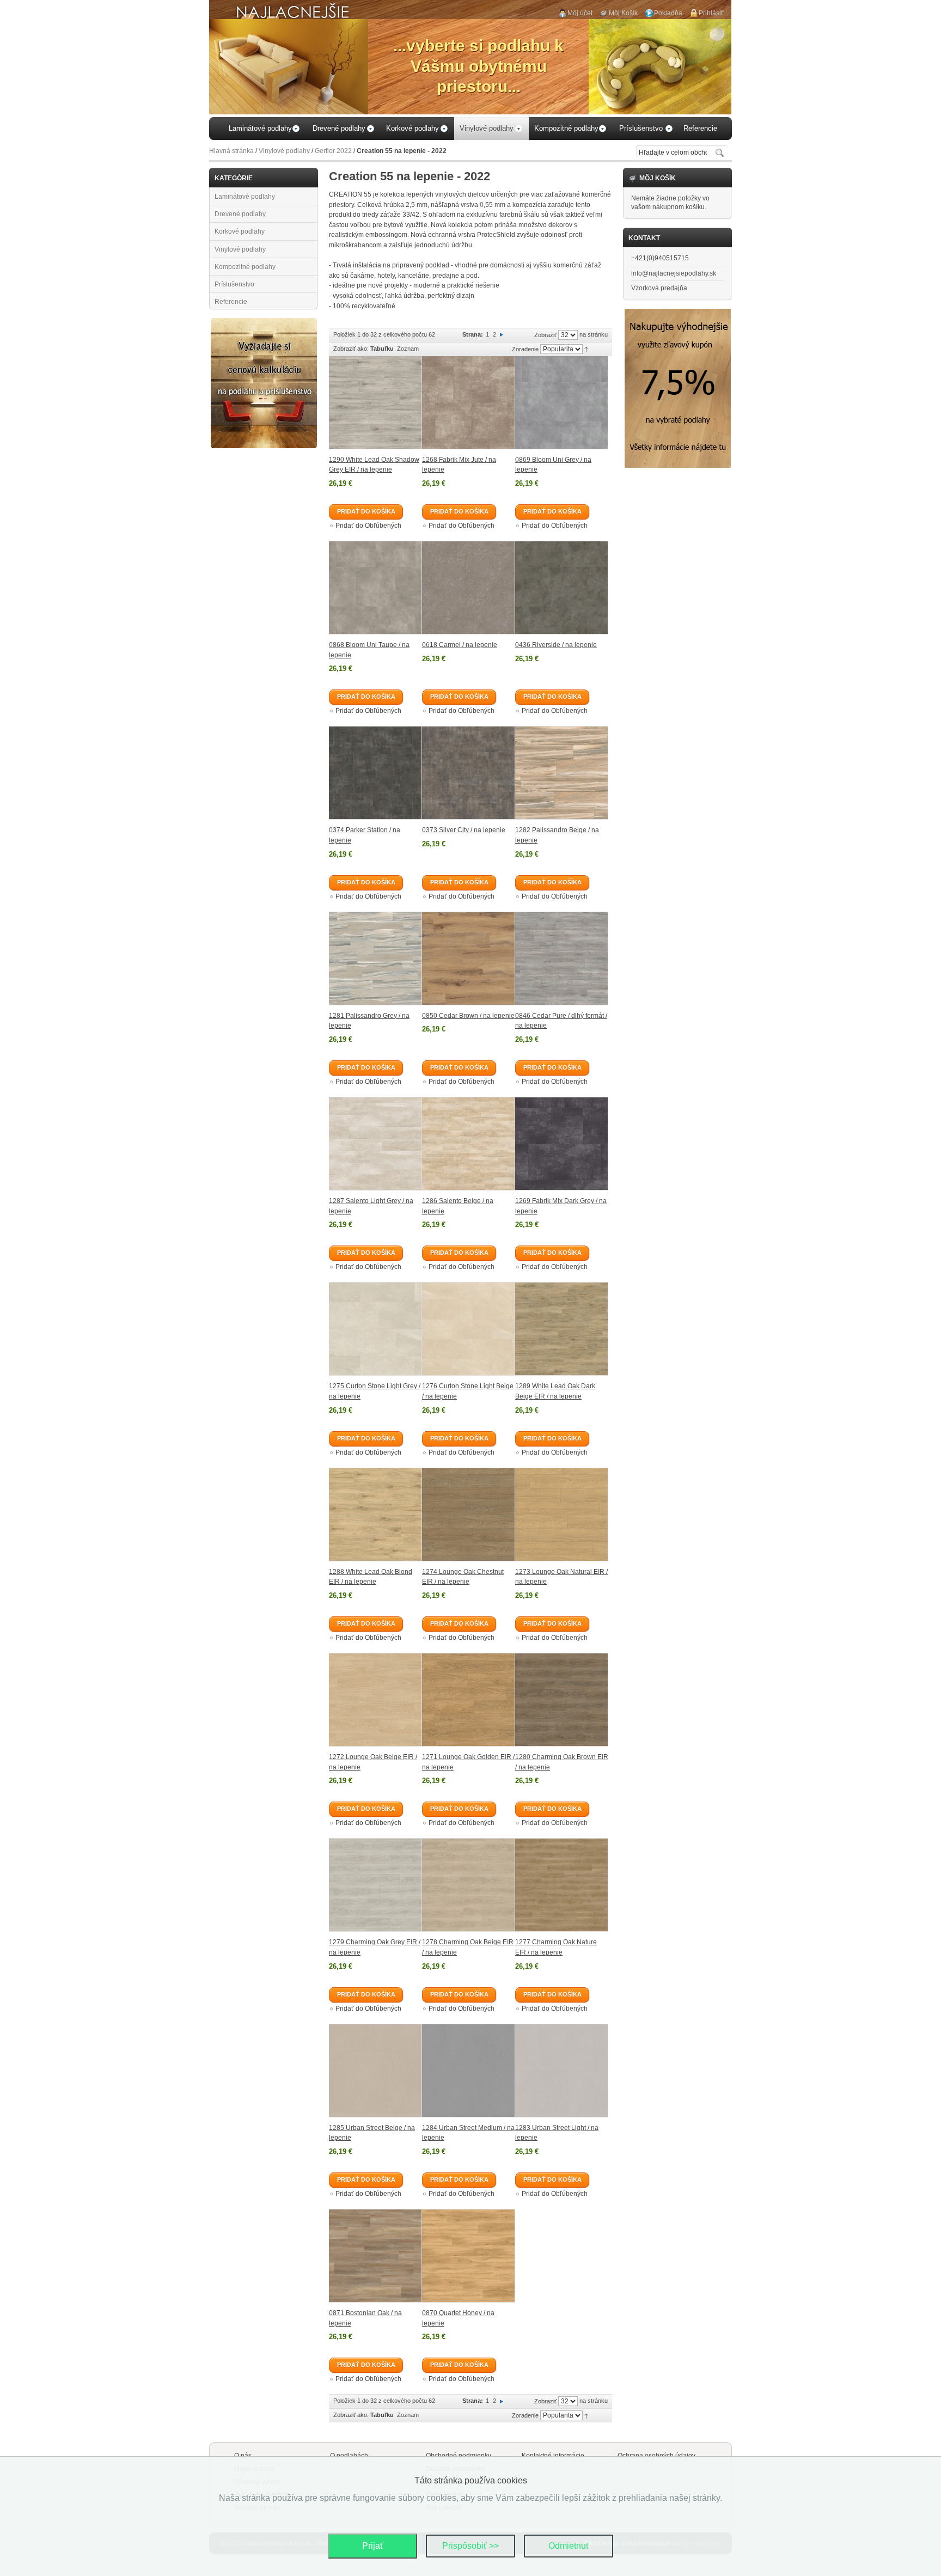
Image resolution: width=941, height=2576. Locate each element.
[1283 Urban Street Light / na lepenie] (561, 2071)
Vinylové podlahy (284, 151)
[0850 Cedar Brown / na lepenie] (469, 959)
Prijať (373, 2546)
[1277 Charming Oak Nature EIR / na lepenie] (561, 1885)
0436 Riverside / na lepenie (556, 645)
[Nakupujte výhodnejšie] (678, 313)
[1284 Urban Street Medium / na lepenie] (469, 2071)
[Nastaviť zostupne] (586, 349)
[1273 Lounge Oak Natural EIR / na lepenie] (561, 1515)
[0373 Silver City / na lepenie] (469, 773)
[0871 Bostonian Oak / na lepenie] (375, 2256)
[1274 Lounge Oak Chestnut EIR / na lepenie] (469, 1515)
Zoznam (408, 349)
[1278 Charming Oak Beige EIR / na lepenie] (469, 1885)
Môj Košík (623, 13)
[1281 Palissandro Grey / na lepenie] (375, 959)
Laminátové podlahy (245, 197)
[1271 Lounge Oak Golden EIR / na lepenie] (469, 1700)
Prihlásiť (711, 13)
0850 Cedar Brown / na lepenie (468, 1016)
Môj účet (580, 13)
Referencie (231, 302)
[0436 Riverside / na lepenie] (561, 588)
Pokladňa (668, 13)
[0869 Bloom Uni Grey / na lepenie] (561, 403)
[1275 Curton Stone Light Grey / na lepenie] (375, 1329)
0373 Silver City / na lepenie (464, 830)
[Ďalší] (502, 334)
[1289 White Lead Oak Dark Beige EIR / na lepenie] (561, 1329)
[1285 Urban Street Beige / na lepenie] (375, 2071)
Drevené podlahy (240, 214)
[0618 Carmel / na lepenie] (469, 588)
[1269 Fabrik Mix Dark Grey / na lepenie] (561, 1144)
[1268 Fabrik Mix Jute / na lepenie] (469, 403)
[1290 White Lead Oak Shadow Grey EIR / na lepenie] (375, 403)
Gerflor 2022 (333, 151)
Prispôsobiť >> (471, 2546)
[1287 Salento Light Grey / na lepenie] (375, 1144)
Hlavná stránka (231, 151)
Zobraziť (545, 335)
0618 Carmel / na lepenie (460, 645)
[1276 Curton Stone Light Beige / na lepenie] (469, 1329)
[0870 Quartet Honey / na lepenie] (469, 2256)
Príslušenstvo (234, 284)
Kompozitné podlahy (245, 267)
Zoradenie (525, 349)
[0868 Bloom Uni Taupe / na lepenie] (375, 588)
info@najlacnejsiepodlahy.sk (674, 273)
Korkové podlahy (240, 231)
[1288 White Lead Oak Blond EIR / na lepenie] (375, 1515)
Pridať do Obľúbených (368, 526)
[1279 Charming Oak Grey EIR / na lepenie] (375, 1885)
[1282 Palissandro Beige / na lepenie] (561, 773)
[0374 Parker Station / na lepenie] (375, 773)
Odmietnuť (569, 2546)
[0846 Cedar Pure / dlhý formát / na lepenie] (561, 959)
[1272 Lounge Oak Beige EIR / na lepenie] (375, 1700)
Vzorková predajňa (659, 288)
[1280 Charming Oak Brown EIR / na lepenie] (561, 1700)
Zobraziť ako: (351, 349)
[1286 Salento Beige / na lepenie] (469, 1144)
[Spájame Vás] (264, 322)
